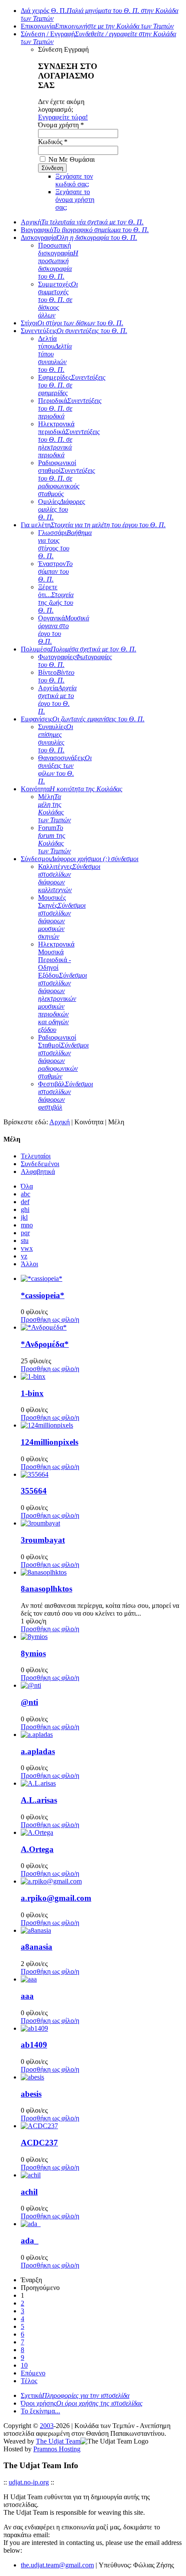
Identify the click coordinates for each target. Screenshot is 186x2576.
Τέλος (29, 2381)
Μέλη (55, 808)
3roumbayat (43, 1540)
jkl (24, 1217)
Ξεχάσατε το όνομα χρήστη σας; (75, 200)
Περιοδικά (70, 408)
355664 (34, 1491)
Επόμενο (33, 2373)
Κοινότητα (72, 789)
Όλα (27, 1186)
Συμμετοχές (58, 300)
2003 (47, 2426)
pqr (25, 1233)
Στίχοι (72, 323)
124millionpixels (50, 1442)
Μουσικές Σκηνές (62, 917)
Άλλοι (29, 1264)
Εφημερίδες (72, 385)
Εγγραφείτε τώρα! (63, 117)
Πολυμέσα (79, 649)
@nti (29, 1702)
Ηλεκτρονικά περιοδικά (69, 439)
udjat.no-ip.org (29, 2482)
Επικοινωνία (97, 26)
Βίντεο (56, 676)
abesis (31, 2094)
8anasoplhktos (46, 1589)
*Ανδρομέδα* (45, 1344)
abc (26, 1194)
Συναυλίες (56, 738)
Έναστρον (55, 571)
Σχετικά (75, 2395)
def (25, 1202)
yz (24, 1256)
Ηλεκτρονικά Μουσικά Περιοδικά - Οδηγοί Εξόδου (63, 987)
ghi (25, 1209)
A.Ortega (37, 1849)
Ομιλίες (62, 509)
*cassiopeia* (43, 1295)
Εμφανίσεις (83, 719)
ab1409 (34, 2045)
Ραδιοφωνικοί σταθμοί (67, 478)
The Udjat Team (58, 2441)
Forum (55, 839)
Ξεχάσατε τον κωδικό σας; (74, 180)
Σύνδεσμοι (80, 859)
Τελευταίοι (36, 1156)
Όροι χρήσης (82, 2403)
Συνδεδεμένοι (40, 1164)
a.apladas (38, 1751)
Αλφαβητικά (38, 1172)
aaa (27, 1996)
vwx (27, 1248)
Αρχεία (57, 700)
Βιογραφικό (85, 230)
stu (25, 1241)
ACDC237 (39, 2143)
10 (24, 2365)
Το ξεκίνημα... (40, 2411)
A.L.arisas (39, 1800)
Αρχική (82, 222)
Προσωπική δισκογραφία (58, 261)
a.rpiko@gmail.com (56, 1898)
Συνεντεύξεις (74, 331)
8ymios (33, 1653)
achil (29, 2192)
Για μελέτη (93, 525)
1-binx (32, 1393)
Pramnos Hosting (57, 2449)
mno (27, 1225)
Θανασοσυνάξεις (65, 769)
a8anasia (37, 1947)
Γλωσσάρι (65, 544)
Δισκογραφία (79, 237)
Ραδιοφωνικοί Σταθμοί (63, 1057)
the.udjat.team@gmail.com (57, 2565)
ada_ (30, 2241)
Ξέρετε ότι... (56, 599)
